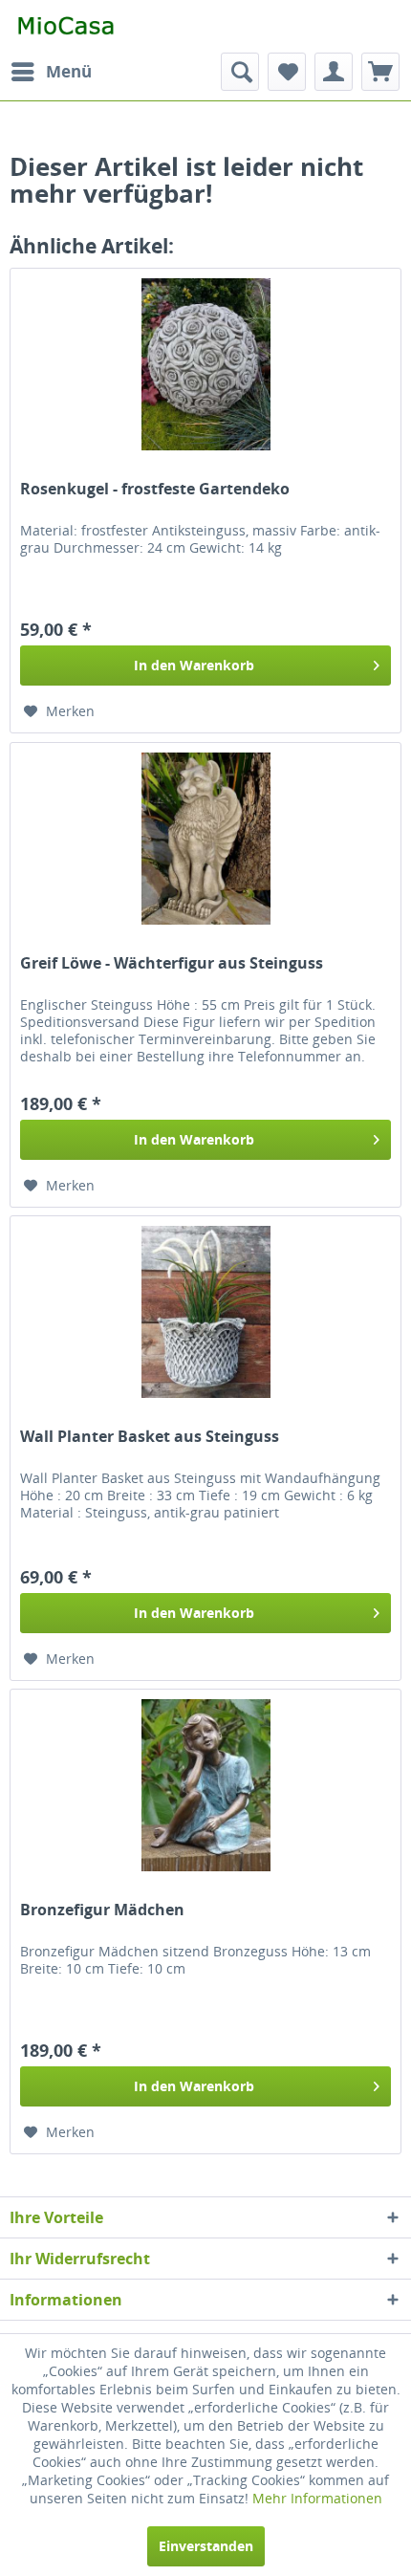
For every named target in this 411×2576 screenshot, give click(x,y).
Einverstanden (206, 2546)
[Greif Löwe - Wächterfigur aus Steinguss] (205, 839)
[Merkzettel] (287, 72)
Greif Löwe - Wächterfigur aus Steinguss (172, 963)
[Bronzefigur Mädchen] (205, 1785)
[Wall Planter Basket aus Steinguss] (205, 1312)
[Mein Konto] (334, 72)
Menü (69, 71)
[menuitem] (51, 72)
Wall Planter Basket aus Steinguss (150, 1437)
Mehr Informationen (317, 2498)
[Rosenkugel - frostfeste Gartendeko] (205, 364)
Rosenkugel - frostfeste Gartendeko (155, 489)
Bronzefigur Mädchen (102, 1910)
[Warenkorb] (380, 72)
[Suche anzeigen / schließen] (240, 72)
